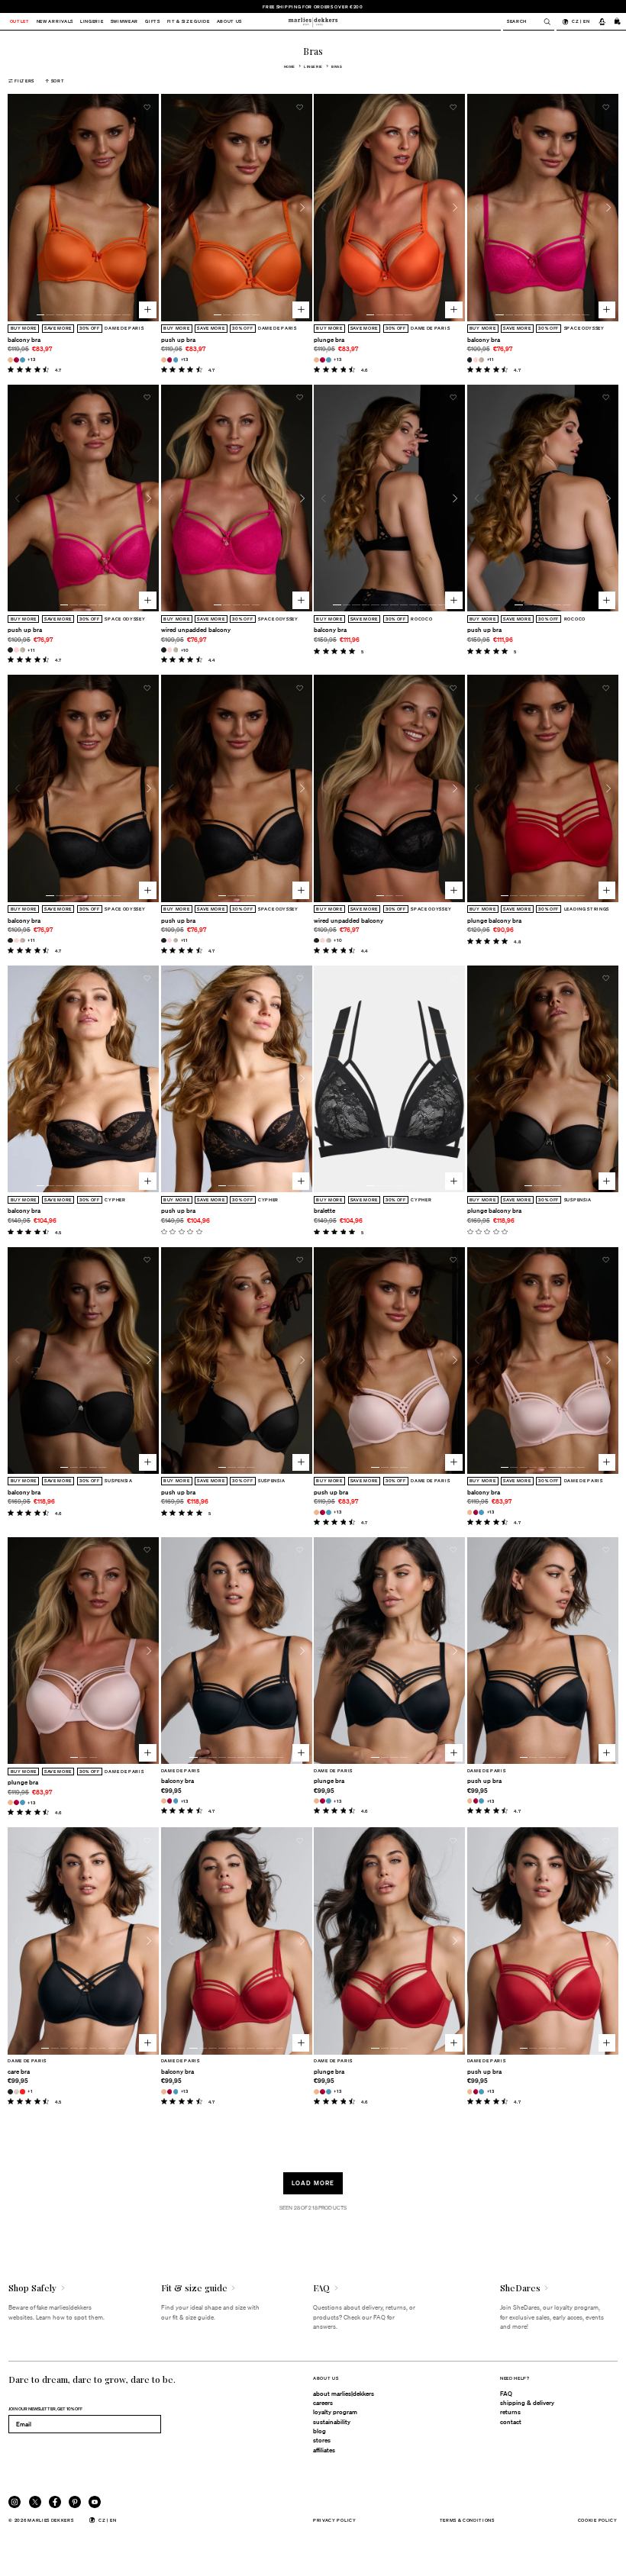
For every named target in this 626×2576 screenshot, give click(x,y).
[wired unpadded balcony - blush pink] (170, 650)
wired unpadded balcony (196, 630)
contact (511, 2422)
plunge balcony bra (494, 920)
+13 (31, 359)
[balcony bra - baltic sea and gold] (23, 360)
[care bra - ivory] (16, 2092)
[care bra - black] (10, 2092)
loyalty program (335, 2412)
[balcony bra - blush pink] (476, 360)
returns (510, 2412)
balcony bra (24, 340)
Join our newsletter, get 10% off (45, 2408)
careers (323, 2403)
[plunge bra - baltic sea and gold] (329, 360)
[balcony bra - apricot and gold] (10, 360)
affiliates (324, 2450)
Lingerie (313, 66)
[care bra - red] (23, 2092)
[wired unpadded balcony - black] (164, 650)
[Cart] (618, 21)
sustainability (332, 2422)
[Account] (602, 21)
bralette (324, 1211)
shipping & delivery (527, 2403)
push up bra (178, 340)
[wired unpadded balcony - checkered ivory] (176, 650)
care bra (19, 2071)
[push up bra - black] (10, 650)
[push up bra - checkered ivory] (23, 650)
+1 (30, 2091)
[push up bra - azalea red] (170, 360)
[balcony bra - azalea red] (16, 360)
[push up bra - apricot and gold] (164, 360)
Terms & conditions (467, 2520)
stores (322, 2440)
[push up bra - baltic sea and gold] (176, 360)
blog (319, 2431)
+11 (490, 359)
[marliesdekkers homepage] (313, 21)
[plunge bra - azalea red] (323, 360)
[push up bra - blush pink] (16, 650)
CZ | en (581, 21)
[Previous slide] (18, 208)
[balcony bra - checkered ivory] (481, 360)
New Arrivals (55, 22)
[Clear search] (543, 22)
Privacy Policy (335, 2520)
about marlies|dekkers (344, 2394)
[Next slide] (149, 208)
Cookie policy (598, 2520)
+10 (185, 650)
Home (290, 66)
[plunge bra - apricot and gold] (316, 360)
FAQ (506, 2394)
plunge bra (329, 340)
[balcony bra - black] (470, 360)
